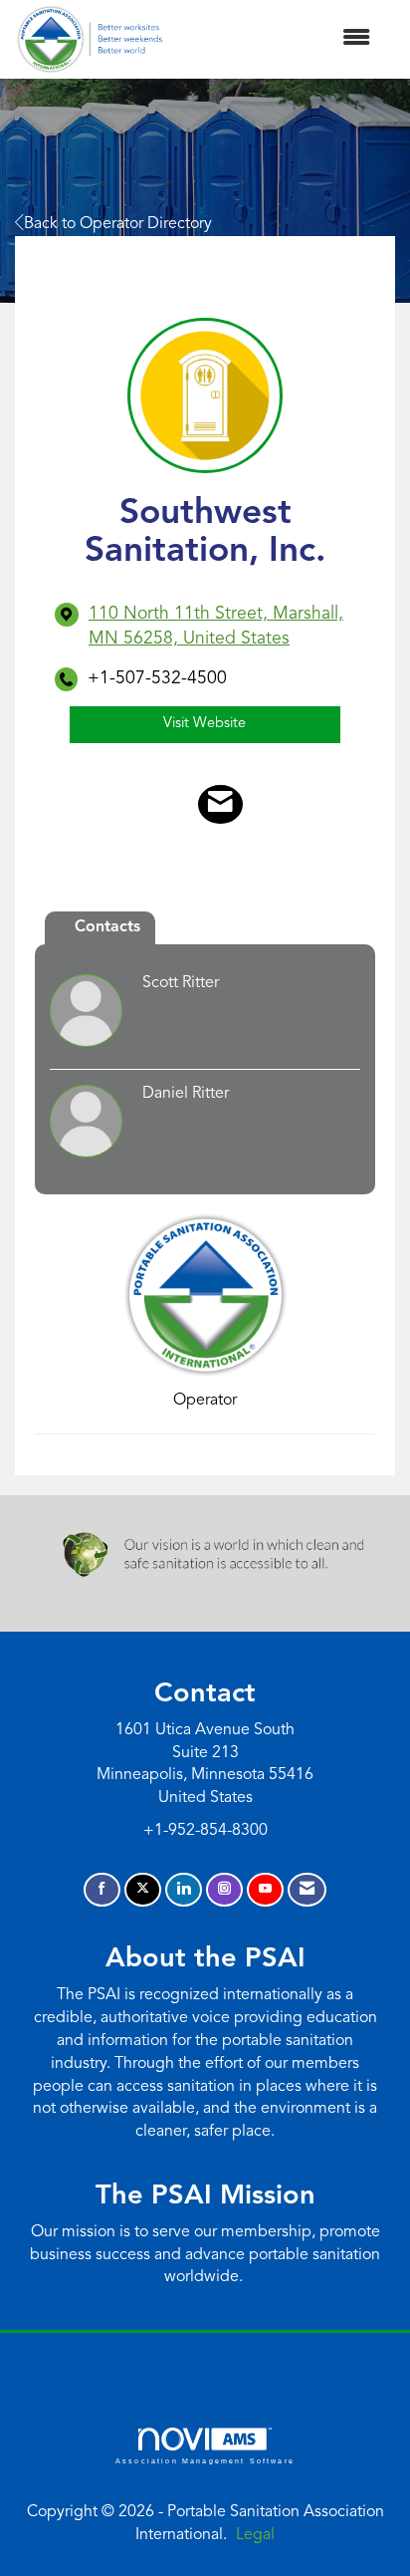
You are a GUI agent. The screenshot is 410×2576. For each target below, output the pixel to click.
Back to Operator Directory (118, 224)
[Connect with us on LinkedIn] (184, 1890)
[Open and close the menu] (277, 39)
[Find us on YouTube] (265, 1890)
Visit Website (205, 724)
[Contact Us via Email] (307, 1890)
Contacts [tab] (107, 927)
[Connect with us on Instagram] (224, 1890)
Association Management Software (205, 2460)
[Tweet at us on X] (143, 1890)
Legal (255, 2535)
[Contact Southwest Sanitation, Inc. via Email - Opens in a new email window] (220, 805)
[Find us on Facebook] (102, 1890)
